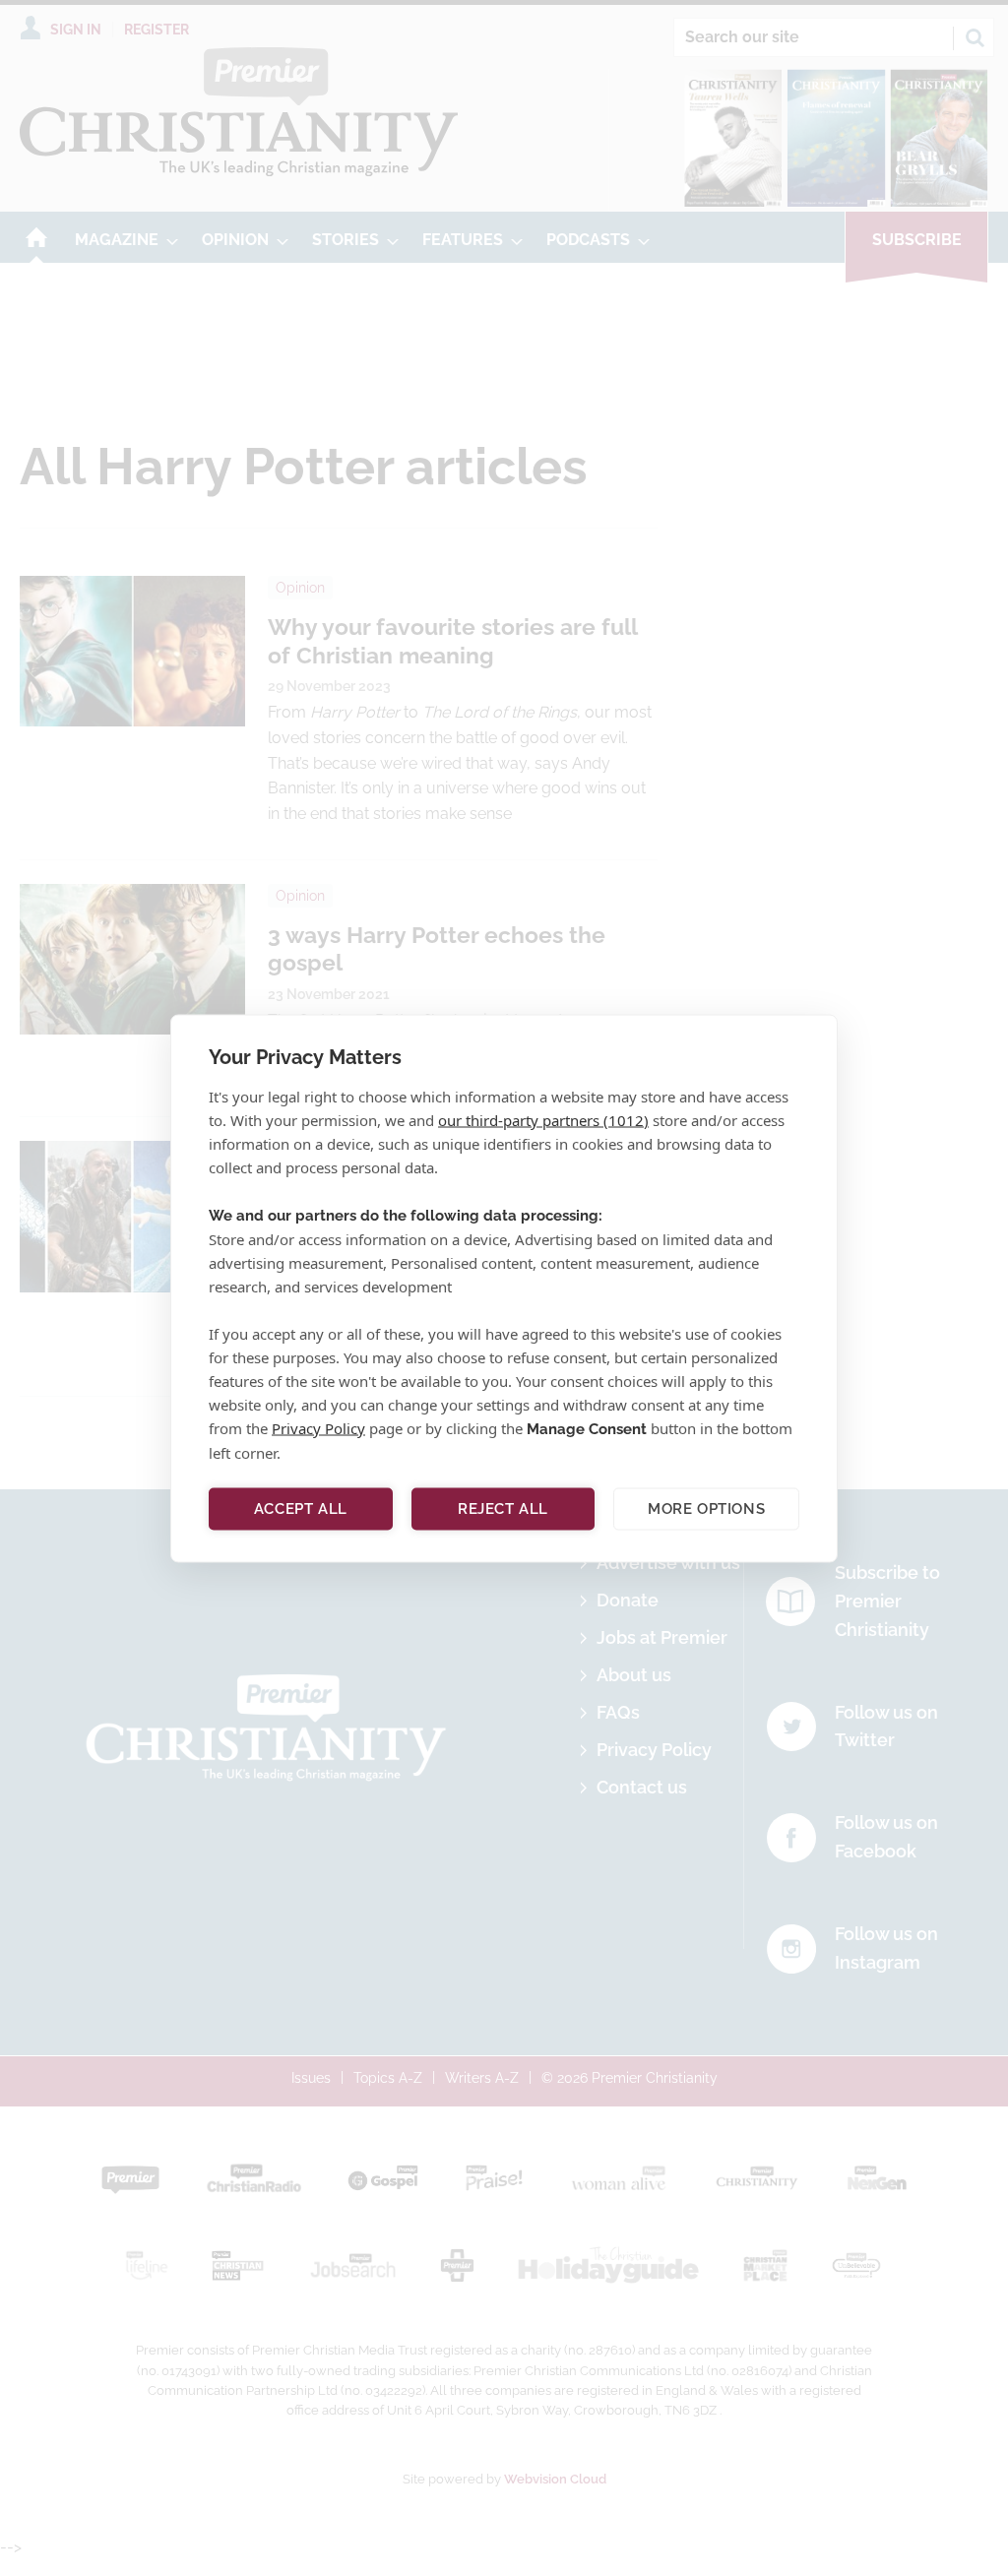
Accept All (301, 1509)
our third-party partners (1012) (543, 1119)
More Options (706, 1509)
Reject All (503, 1509)
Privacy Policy (318, 1427)
